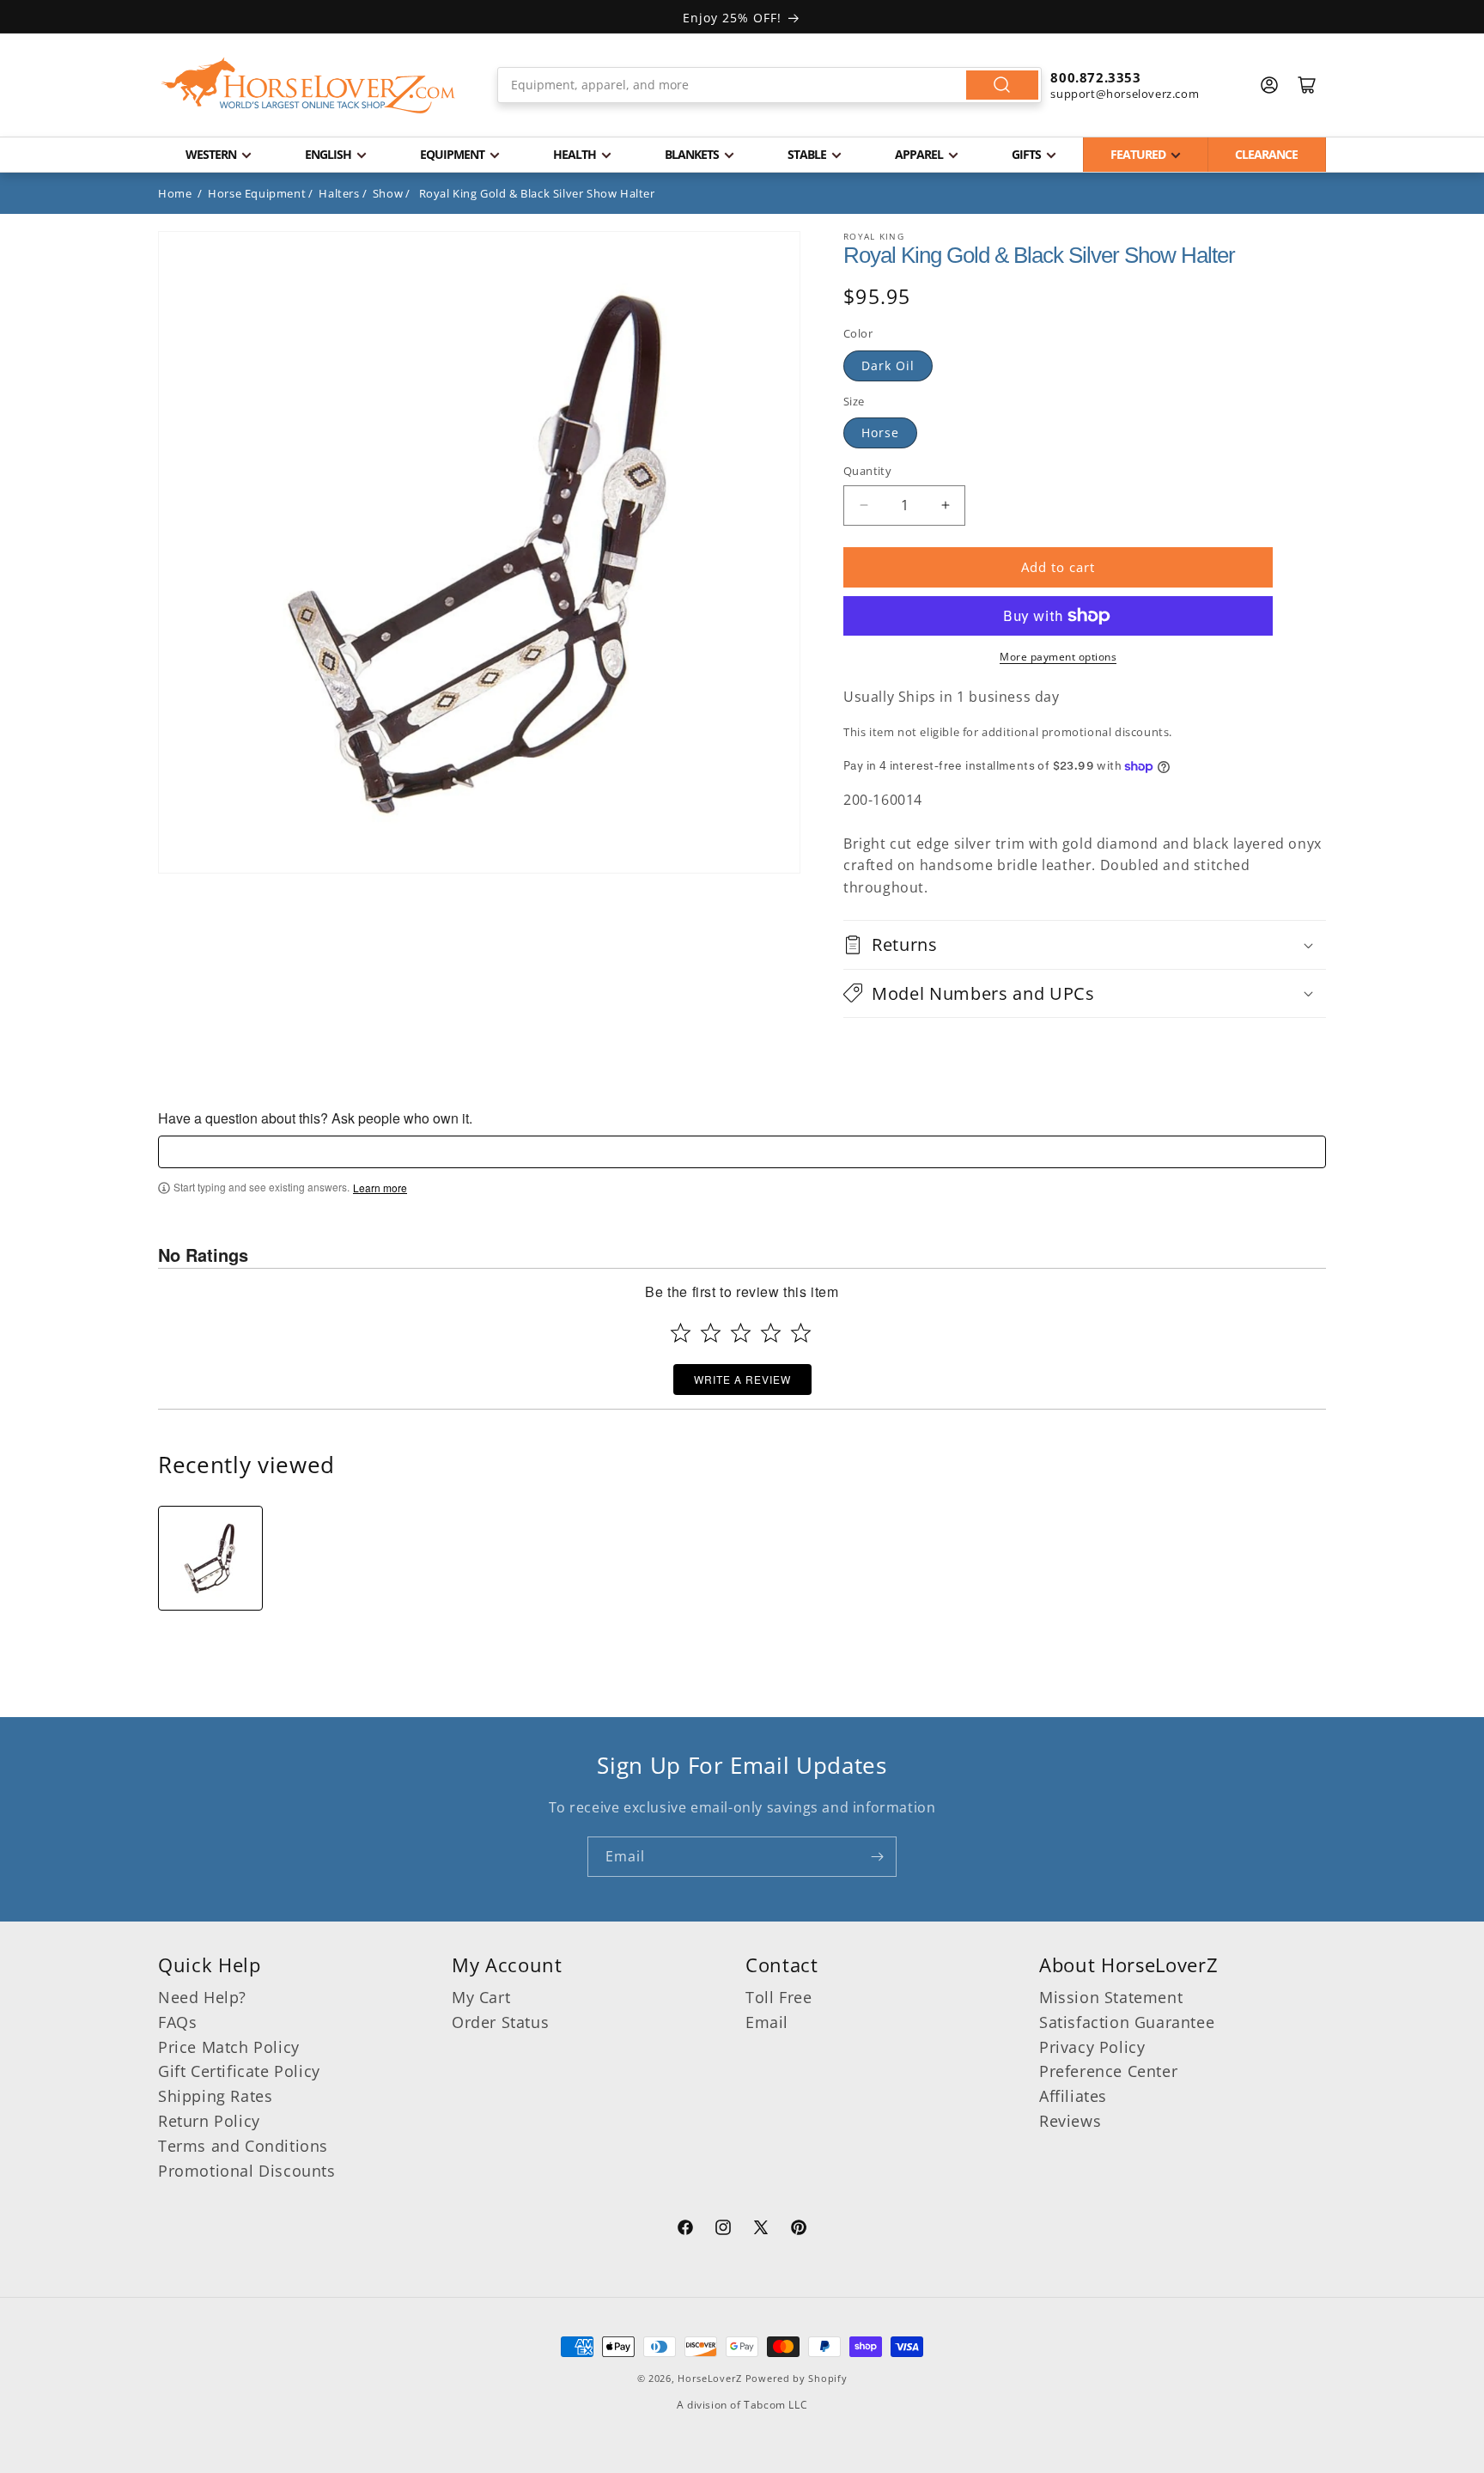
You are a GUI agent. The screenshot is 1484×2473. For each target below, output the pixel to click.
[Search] (1002, 85)
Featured (1138, 154)
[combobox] (770, 85)
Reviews (1070, 2121)
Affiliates (1073, 2096)
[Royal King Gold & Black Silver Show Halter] (210, 1558)
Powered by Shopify (797, 2378)
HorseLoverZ (710, 2378)
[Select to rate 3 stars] (741, 1333)
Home (175, 193)
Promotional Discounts (247, 2171)
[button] (1085, 944)
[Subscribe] (877, 1857)
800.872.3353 (1095, 77)
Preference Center (1108, 2071)
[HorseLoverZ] (308, 85)
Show (388, 193)
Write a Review (742, 1379)
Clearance (1266, 154)
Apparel (919, 154)
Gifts (1026, 154)
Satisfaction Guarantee (1127, 2022)
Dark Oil (888, 365)
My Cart (481, 1997)
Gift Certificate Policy (239, 2071)
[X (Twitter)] (761, 2230)
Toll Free (778, 1997)
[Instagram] (723, 2230)
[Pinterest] (799, 2230)
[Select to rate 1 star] (681, 1333)
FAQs (177, 2022)
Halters (339, 193)
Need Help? (202, 1997)
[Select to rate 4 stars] (771, 1333)
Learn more (380, 1188)
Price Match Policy (229, 2047)
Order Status (500, 2022)
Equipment (452, 154)
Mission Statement (1111, 1997)
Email (767, 2022)
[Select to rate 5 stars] (801, 1333)
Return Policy (209, 2121)
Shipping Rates (215, 2096)
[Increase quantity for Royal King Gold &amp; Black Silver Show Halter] (945, 506)
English (328, 154)
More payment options (1058, 657)
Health (575, 154)
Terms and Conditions (243, 2146)
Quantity (867, 471)
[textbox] (742, 1152)
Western (211, 154)
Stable (807, 154)
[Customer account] (1269, 85)
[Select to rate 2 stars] (711, 1333)
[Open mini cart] (1307, 85)
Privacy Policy (1092, 2047)
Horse (880, 432)
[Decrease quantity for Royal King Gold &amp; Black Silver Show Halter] (864, 506)
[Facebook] (685, 2230)
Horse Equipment (257, 193)
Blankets (692, 154)
